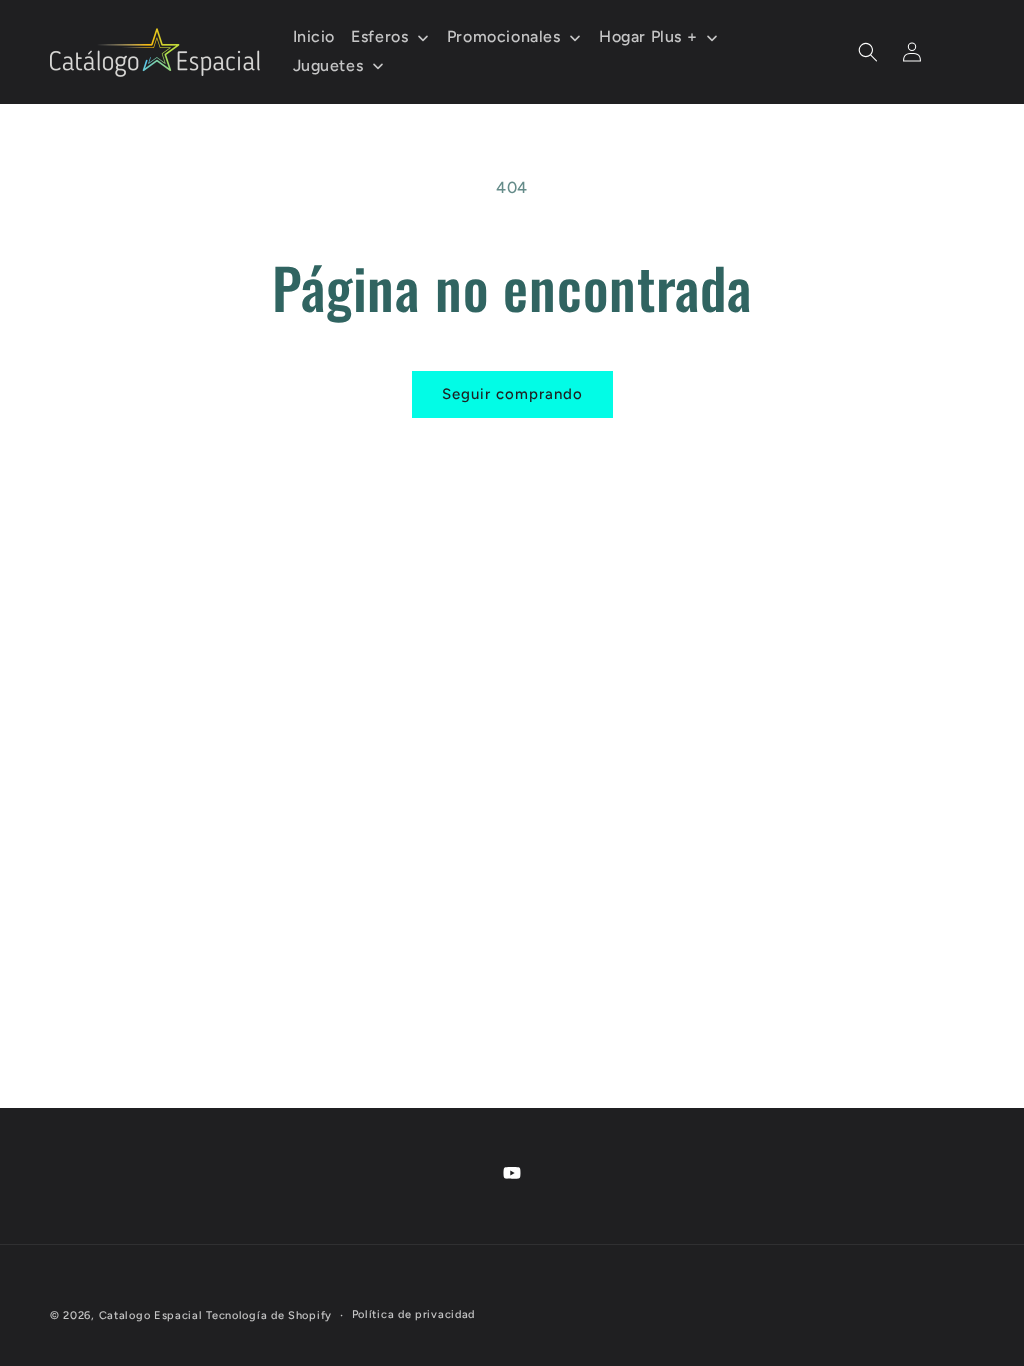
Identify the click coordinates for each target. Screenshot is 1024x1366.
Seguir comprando (512, 394)
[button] (868, 52)
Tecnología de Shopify (269, 1315)
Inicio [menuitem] (314, 36)
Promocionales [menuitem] (504, 36)
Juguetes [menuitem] (328, 65)
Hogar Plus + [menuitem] (648, 36)
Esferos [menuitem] (379, 36)
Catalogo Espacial (151, 1315)
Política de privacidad (413, 1314)
